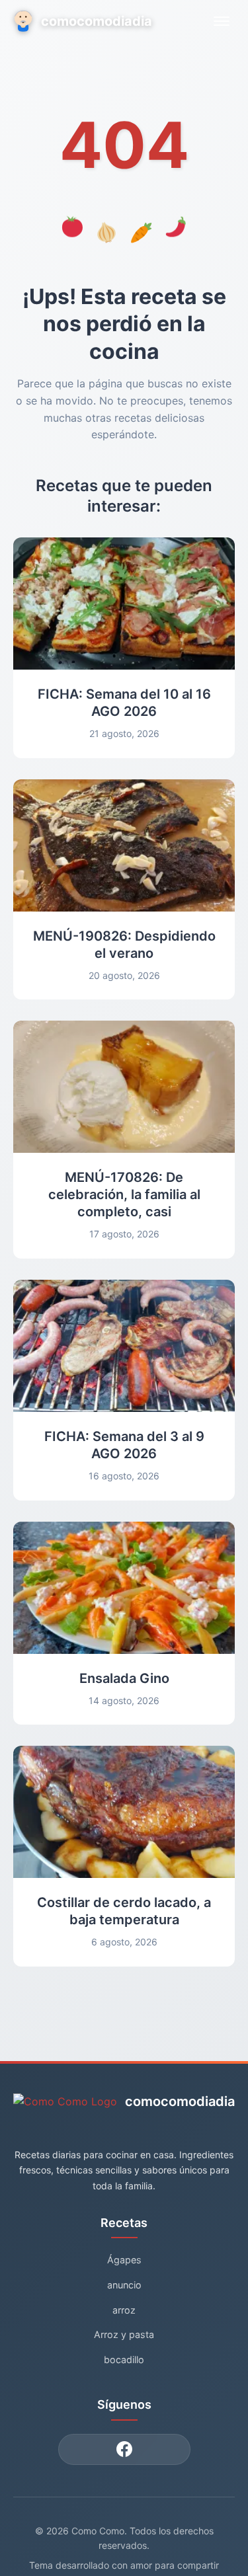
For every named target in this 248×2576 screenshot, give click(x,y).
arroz (124, 2310)
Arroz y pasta (124, 2334)
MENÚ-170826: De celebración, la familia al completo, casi (124, 1194)
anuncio (124, 2285)
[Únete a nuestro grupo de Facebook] (124, 2449)
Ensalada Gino (124, 1678)
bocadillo (124, 2360)
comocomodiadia (97, 21)
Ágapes (124, 2260)
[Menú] (222, 21)
